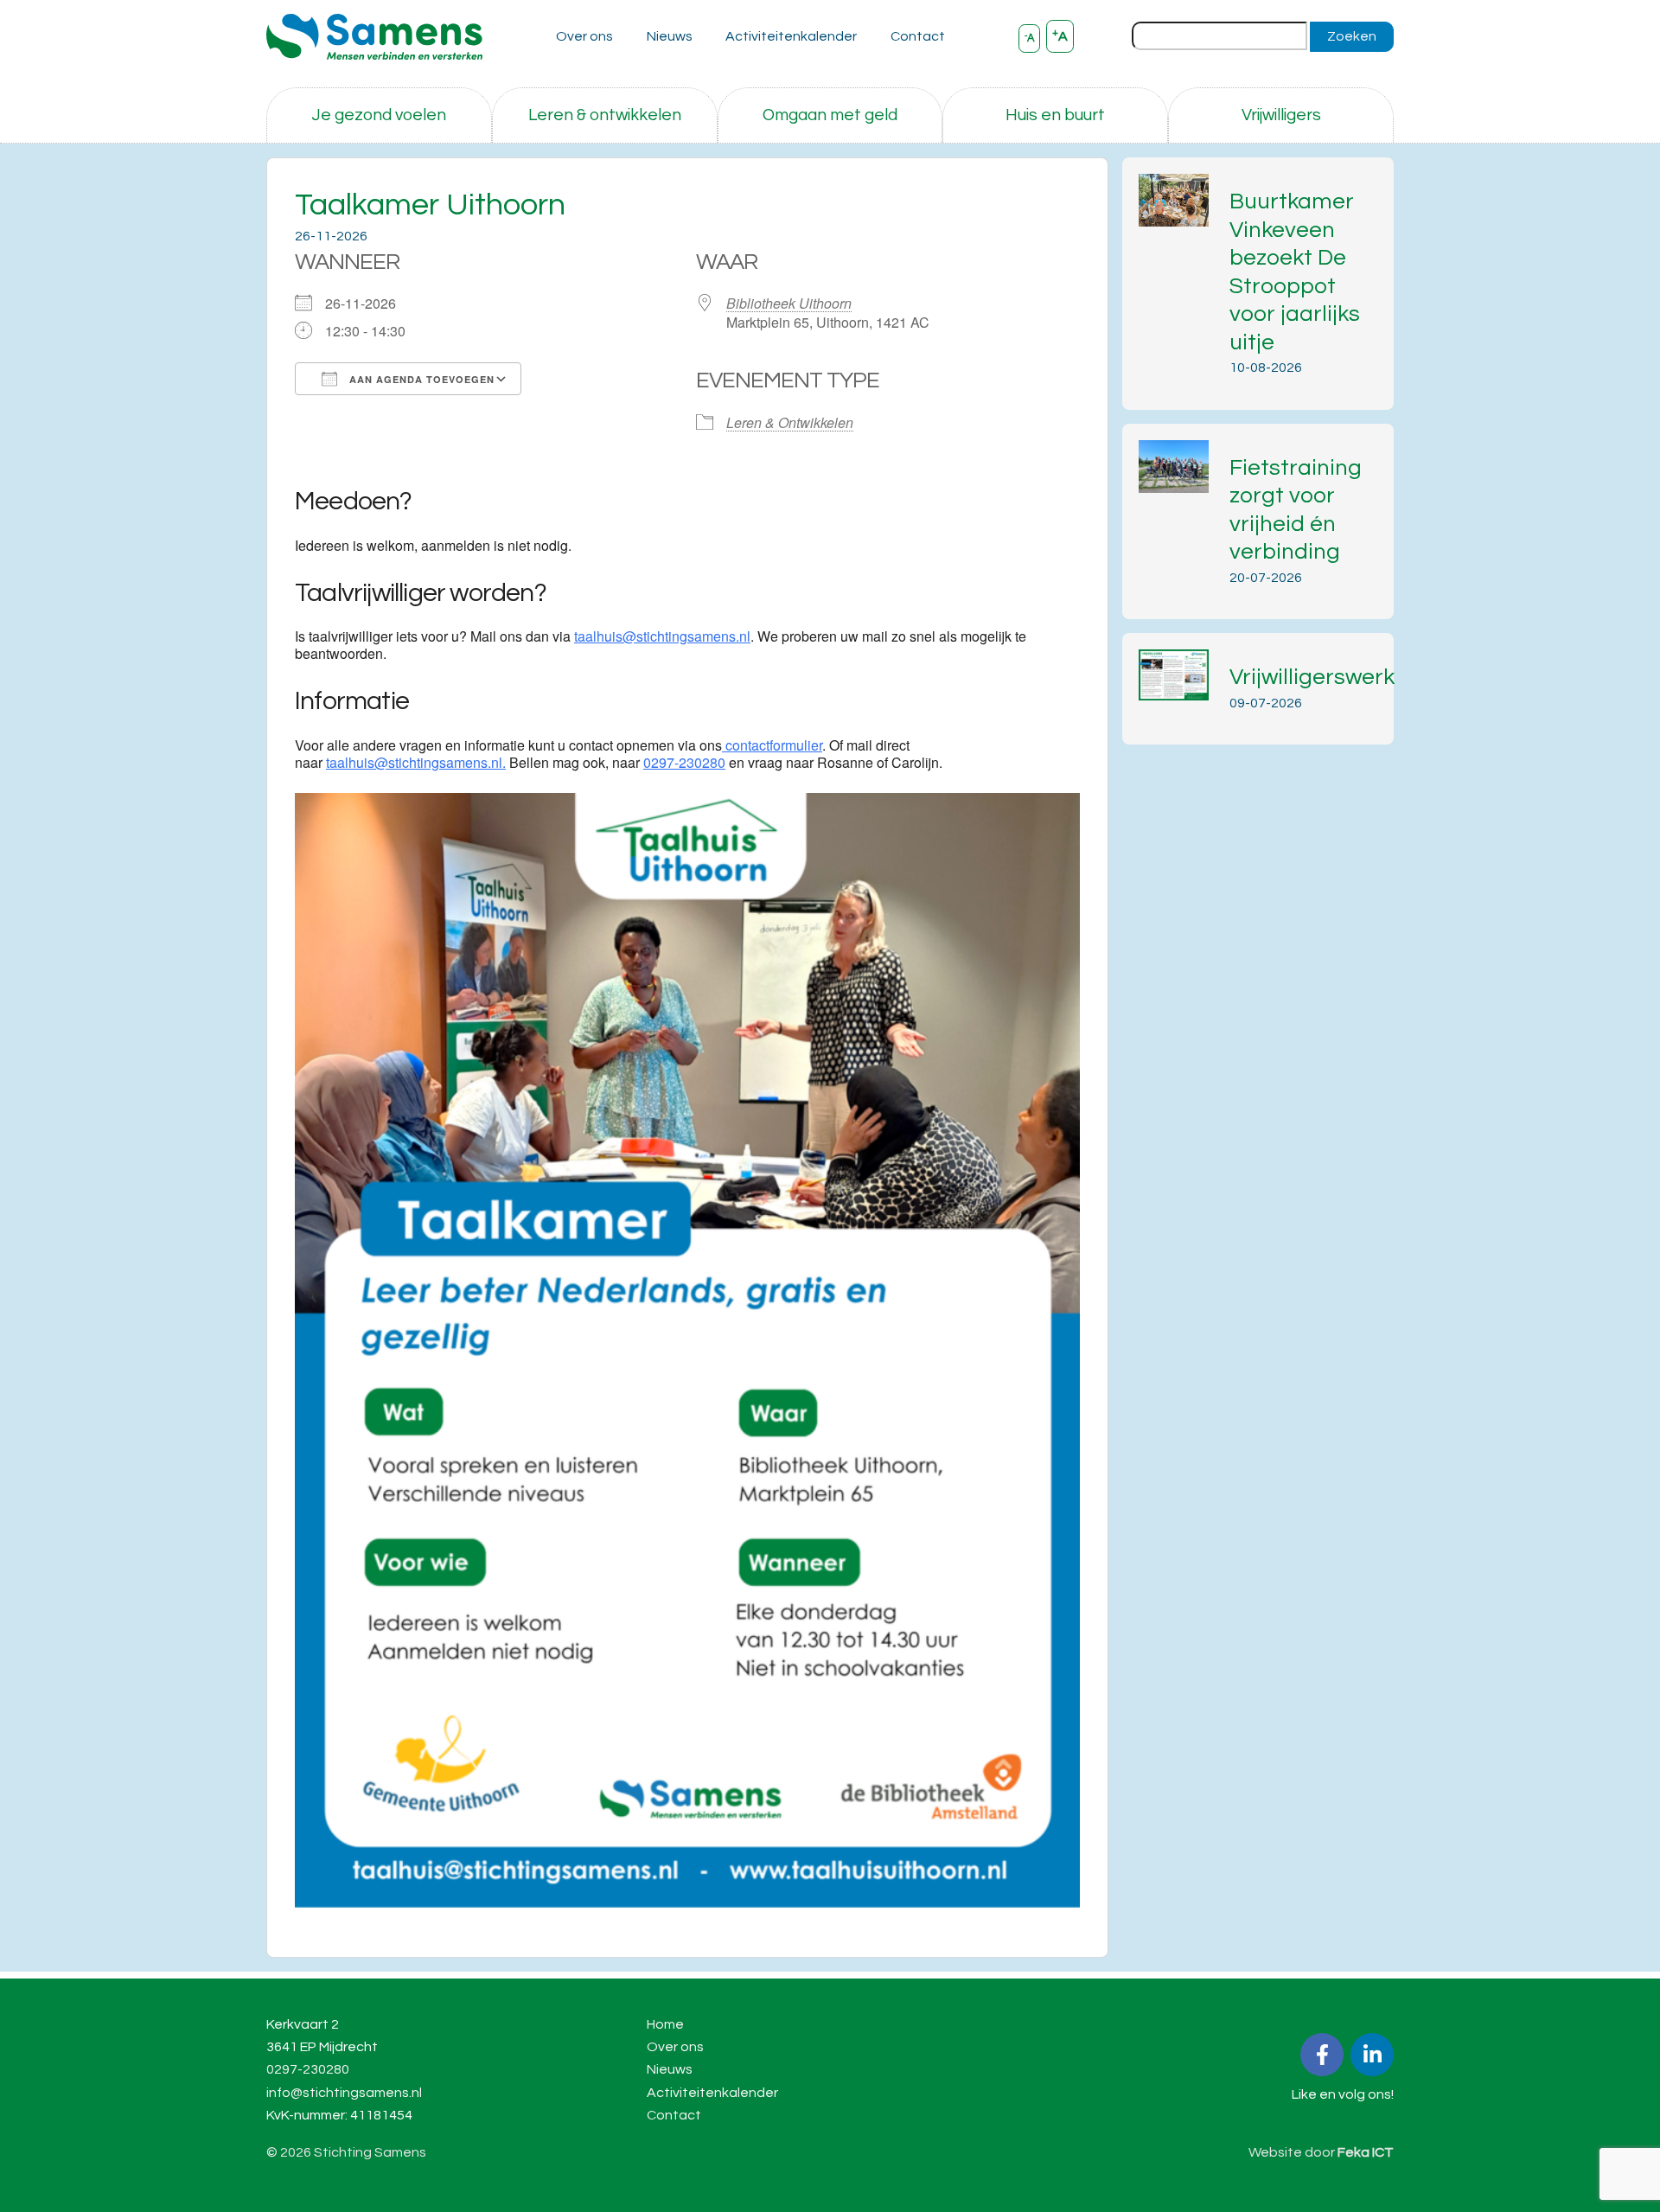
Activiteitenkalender (791, 36)
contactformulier (772, 745)
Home (665, 2024)
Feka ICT (1366, 2152)
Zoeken (1352, 36)
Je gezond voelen (379, 115)
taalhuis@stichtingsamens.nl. (416, 762)
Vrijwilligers (1281, 115)
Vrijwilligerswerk (1312, 677)
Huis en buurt (1055, 115)
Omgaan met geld (830, 115)
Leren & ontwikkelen (605, 115)
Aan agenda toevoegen (420, 379)
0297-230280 (684, 762)
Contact (918, 36)
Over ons (584, 36)
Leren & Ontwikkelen (790, 422)
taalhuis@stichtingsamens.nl (662, 636)
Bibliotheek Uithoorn (789, 303)
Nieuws (670, 36)
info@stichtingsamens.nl (344, 2093)
